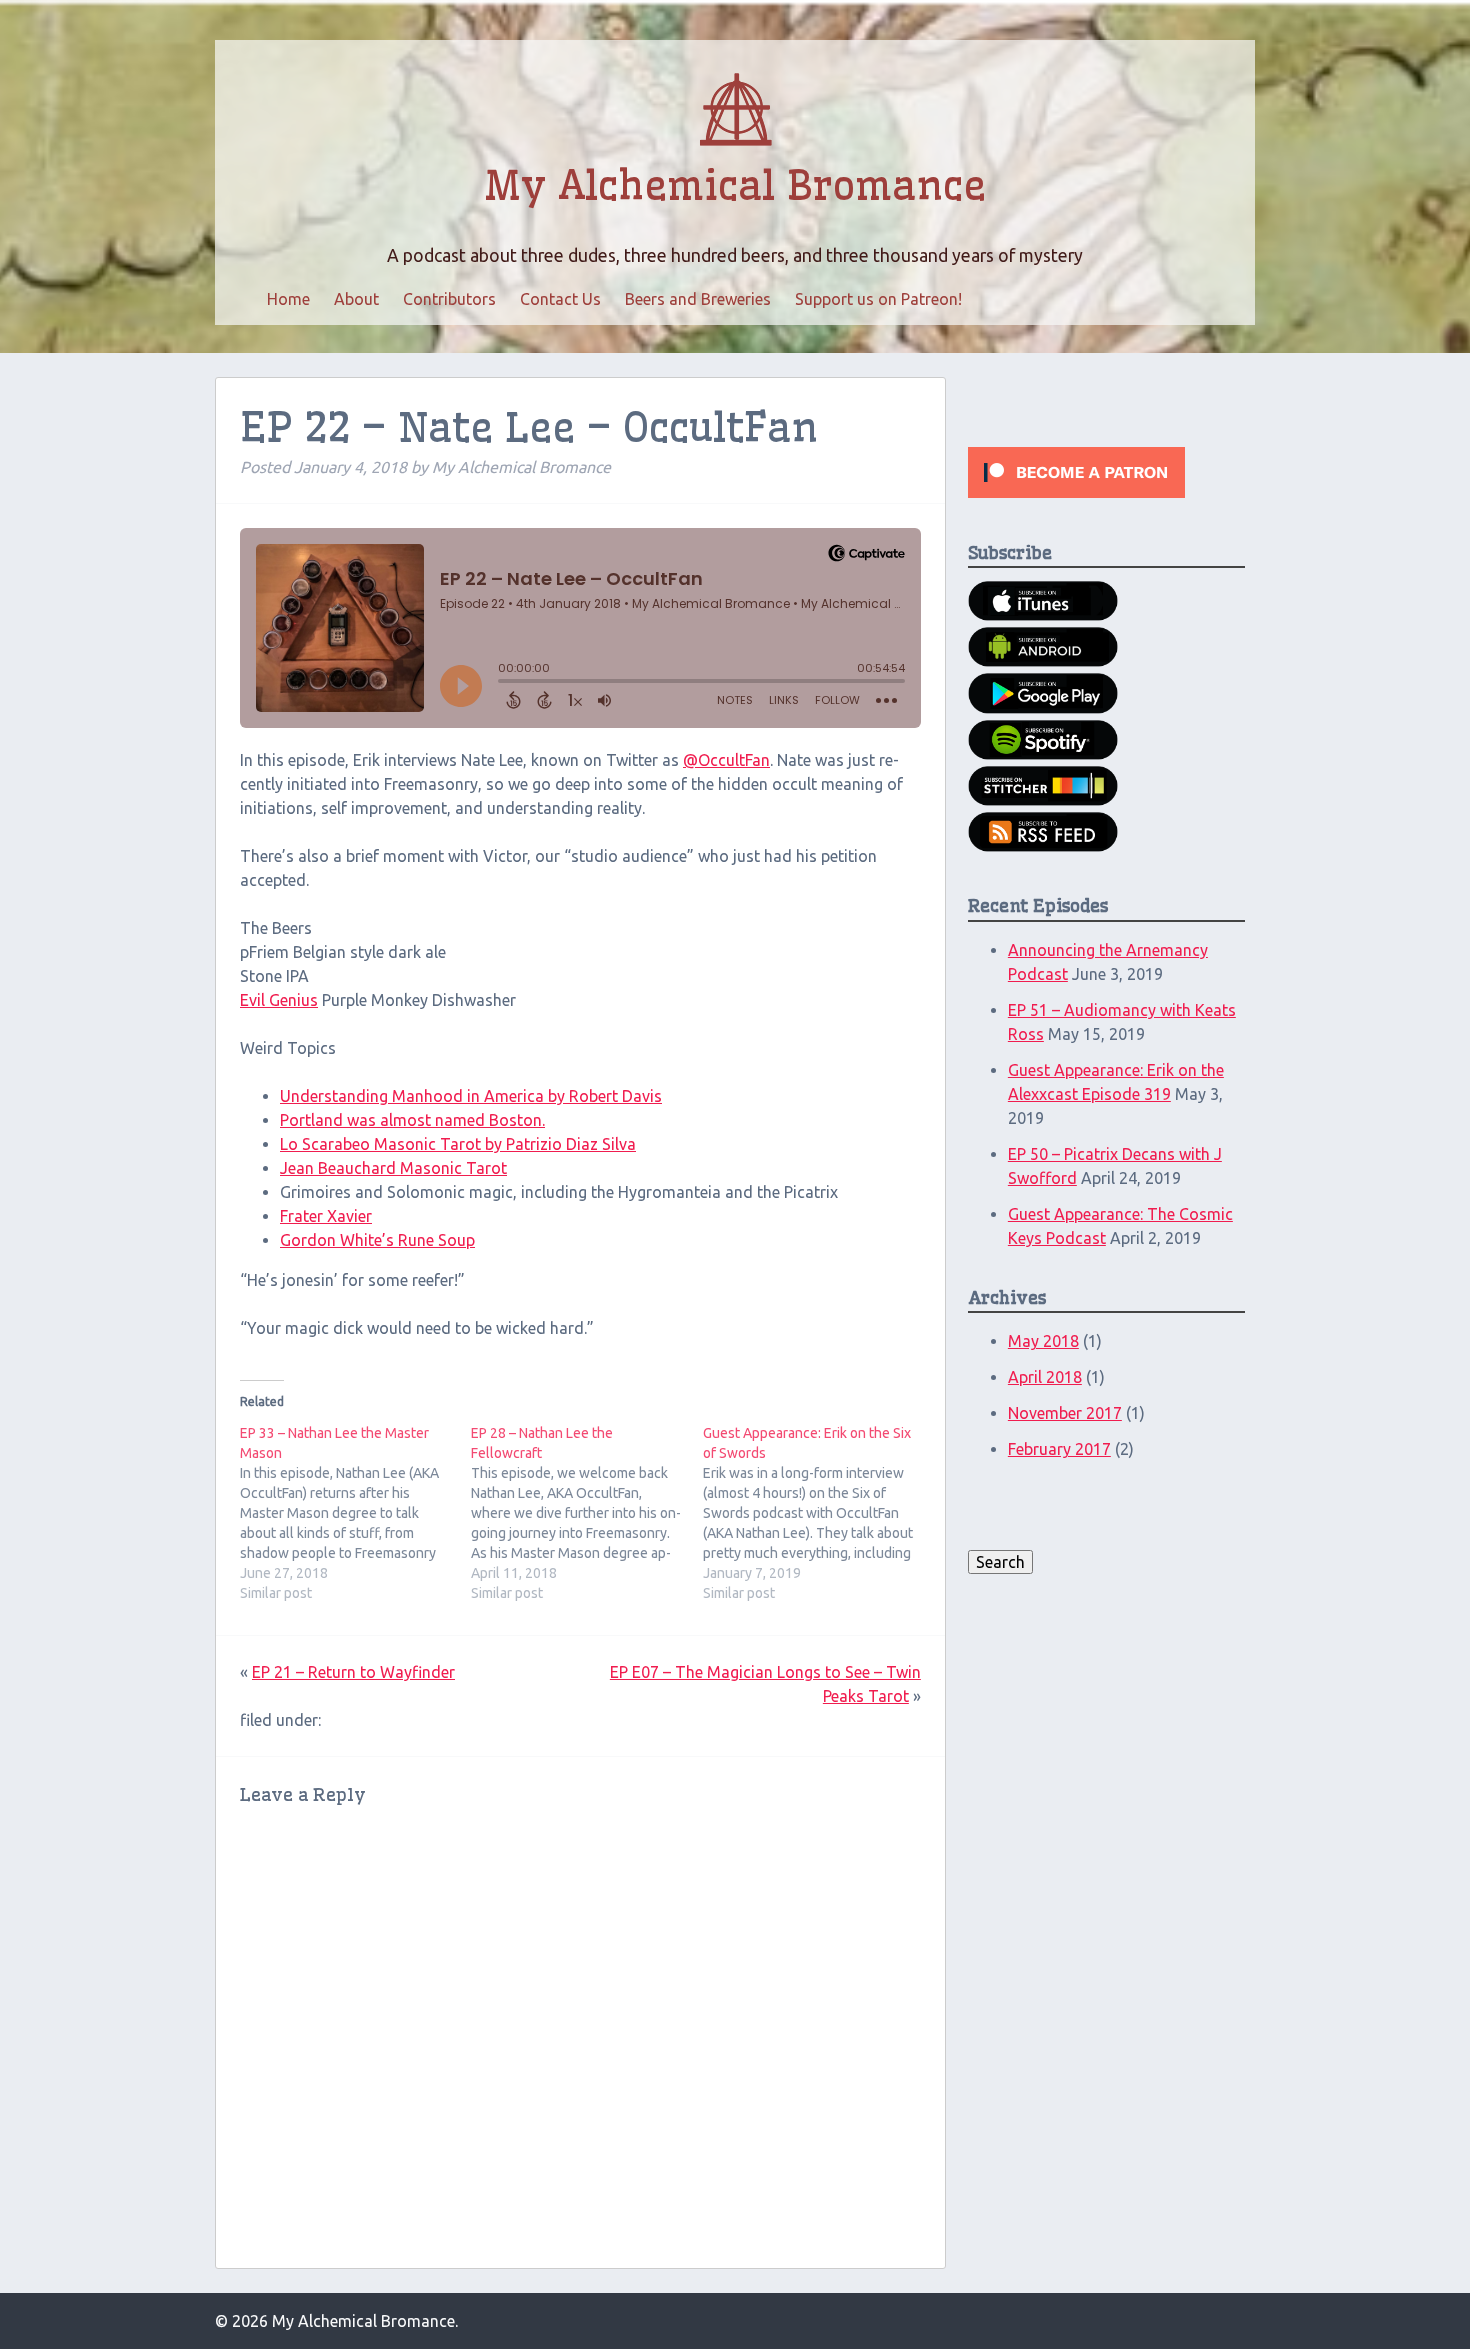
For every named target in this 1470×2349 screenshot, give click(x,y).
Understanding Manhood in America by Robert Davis (471, 1096)
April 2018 (1045, 1377)
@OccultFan (726, 760)
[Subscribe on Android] (1043, 661)
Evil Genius (279, 1000)
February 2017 (1059, 1449)
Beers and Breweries (698, 299)
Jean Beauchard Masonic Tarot (393, 1168)
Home (288, 299)
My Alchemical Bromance (735, 186)
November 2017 (1065, 1413)
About (356, 299)
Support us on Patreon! (878, 299)
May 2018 (1043, 1341)
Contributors (449, 299)
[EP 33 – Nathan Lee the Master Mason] (355, 1513)
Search (1000, 1562)
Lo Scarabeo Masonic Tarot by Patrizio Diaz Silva (458, 1144)
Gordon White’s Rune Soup (377, 1240)
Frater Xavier (326, 1216)
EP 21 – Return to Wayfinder (353, 1672)
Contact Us (560, 299)
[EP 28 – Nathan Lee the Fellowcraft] (586, 1513)
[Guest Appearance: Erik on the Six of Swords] (818, 1513)
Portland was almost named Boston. (412, 1120)
